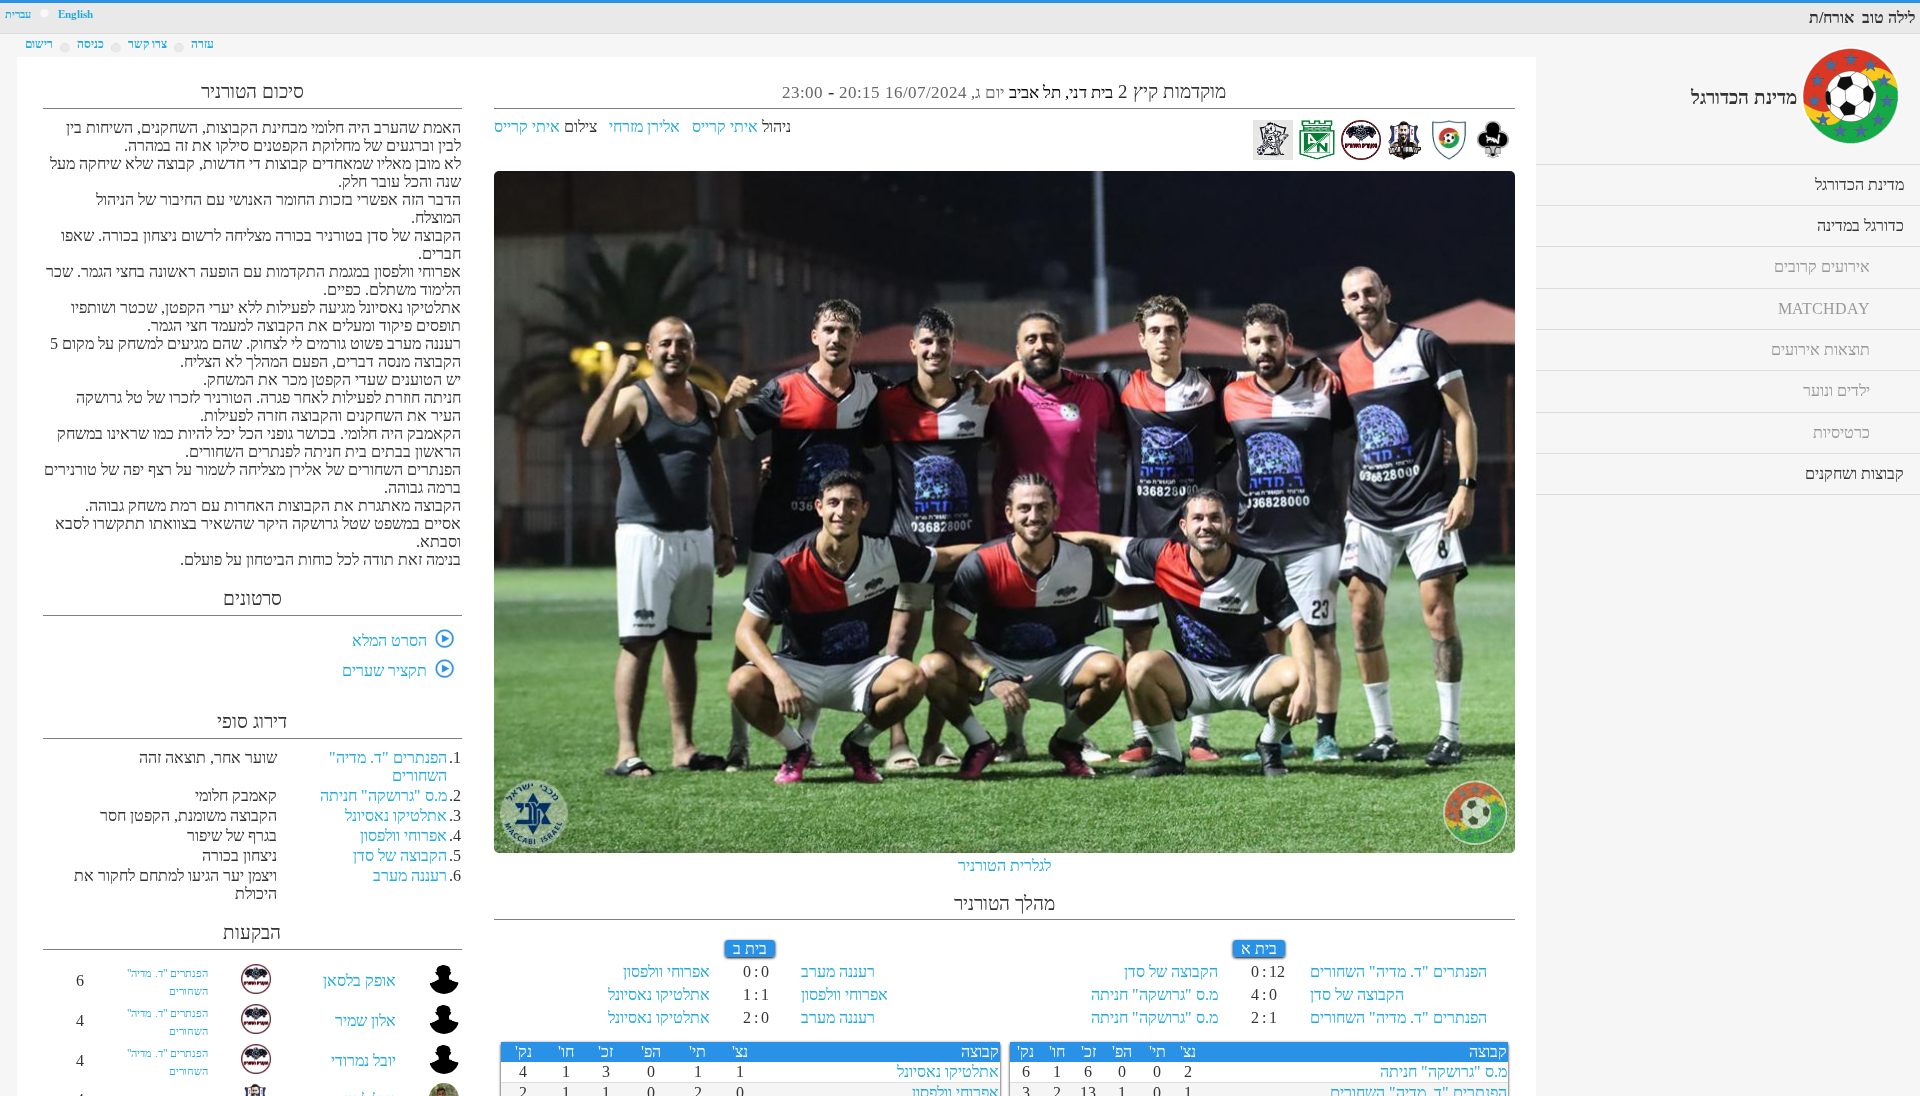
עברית (18, 14)
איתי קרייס (725, 126)
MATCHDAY (1824, 308)
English (75, 14)
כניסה (90, 44)
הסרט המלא (389, 640)
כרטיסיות (1841, 432)
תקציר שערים (384, 670)
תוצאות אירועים (1820, 349)
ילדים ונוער (1836, 390)
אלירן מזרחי (644, 126)
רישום (39, 44)
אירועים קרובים (1822, 266)
